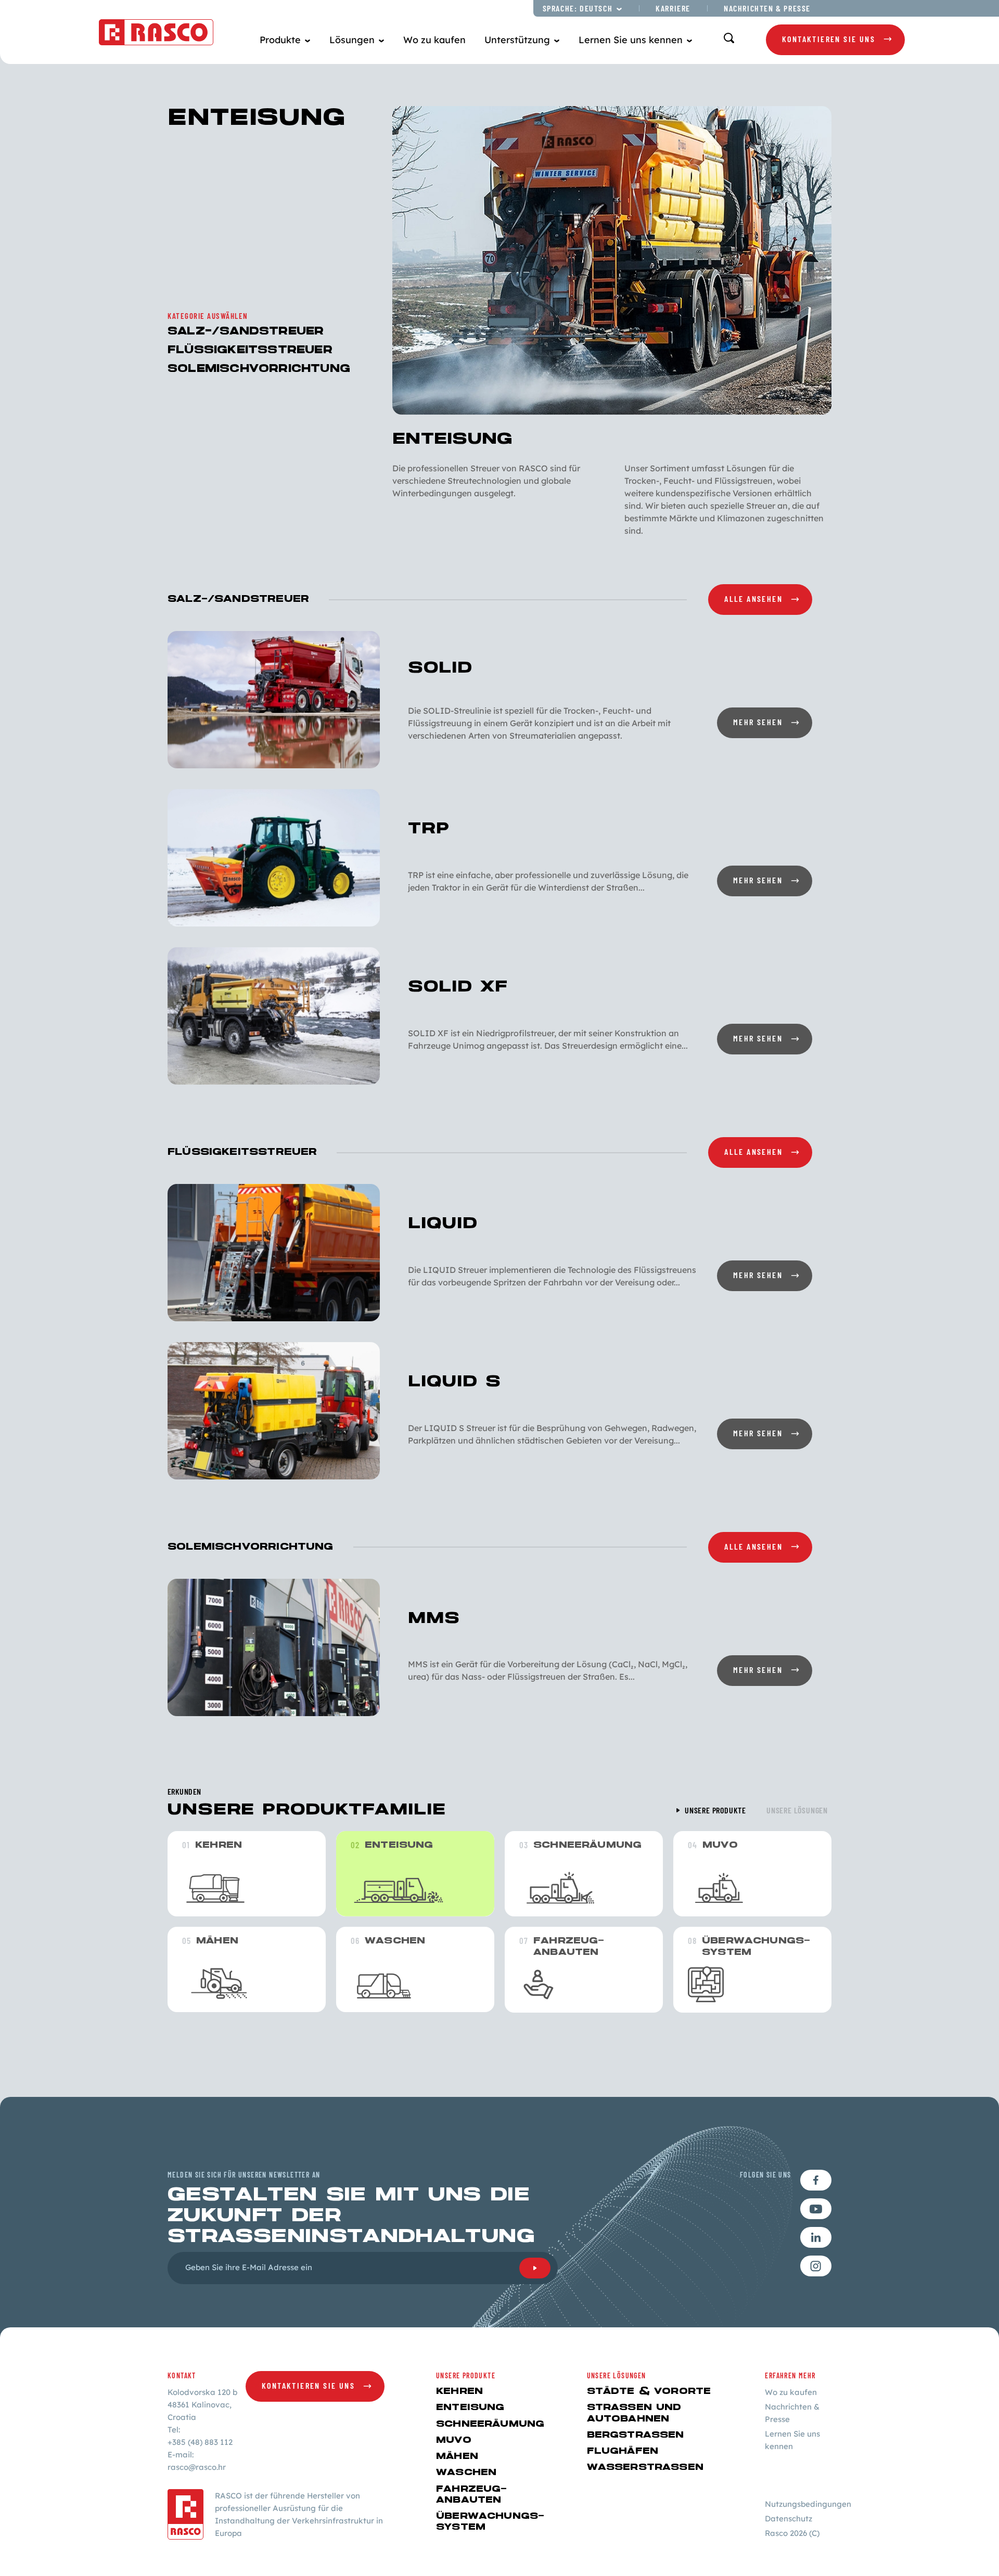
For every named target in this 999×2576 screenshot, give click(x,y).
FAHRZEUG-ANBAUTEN (472, 2495)
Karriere (673, 8)
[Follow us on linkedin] (816, 2237)
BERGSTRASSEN (636, 2435)
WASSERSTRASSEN (645, 2467)
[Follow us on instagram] (816, 2266)
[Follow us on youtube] (816, 2209)
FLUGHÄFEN (623, 2451)
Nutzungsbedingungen (808, 2504)
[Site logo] (156, 32)
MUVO (454, 2440)
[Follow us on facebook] (816, 2180)
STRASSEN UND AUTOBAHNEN (634, 2413)
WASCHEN (466, 2472)
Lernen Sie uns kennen (792, 2440)
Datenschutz (789, 2519)
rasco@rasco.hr (197, 2467)
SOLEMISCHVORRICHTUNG (259, 369)
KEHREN (459, 2391)
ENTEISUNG (470, 2407)
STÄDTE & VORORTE (649, 2391)
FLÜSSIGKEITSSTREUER (250, 350)
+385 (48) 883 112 (200, 2442)
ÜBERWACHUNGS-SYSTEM (490, 2522)
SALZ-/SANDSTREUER (246, 332)
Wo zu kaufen (434, 40)
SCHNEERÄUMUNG (490, 2424)
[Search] (729, 38)
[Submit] (535, 2268)
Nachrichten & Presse (767, 8)
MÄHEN (457, 2456)
